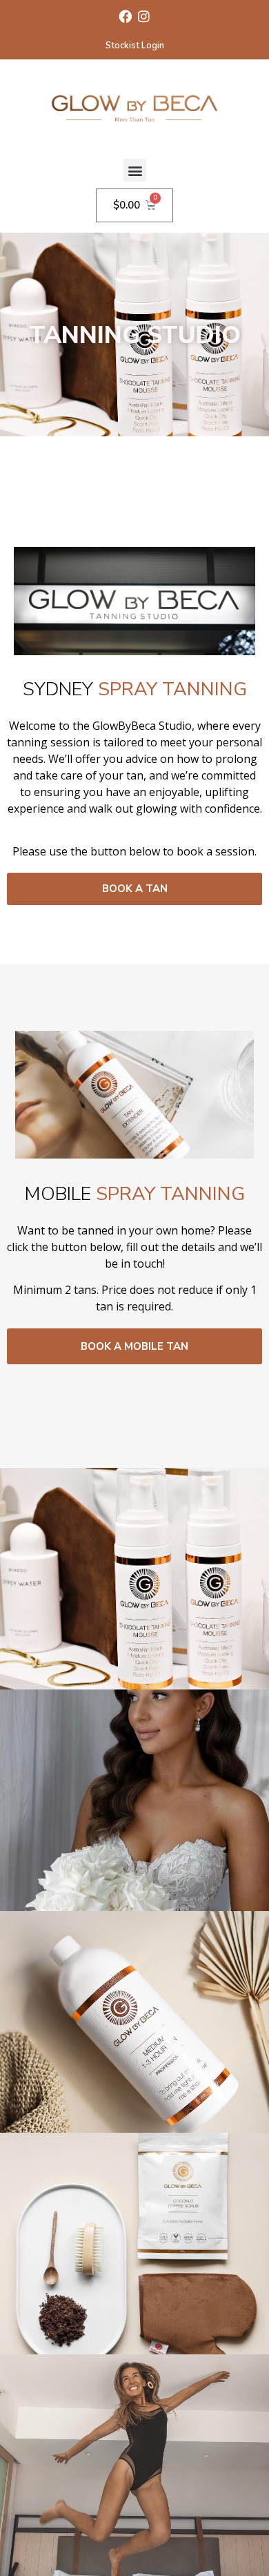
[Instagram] (144, 16)
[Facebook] (125, 16)
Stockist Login (135, 46)
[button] (135, 170)
